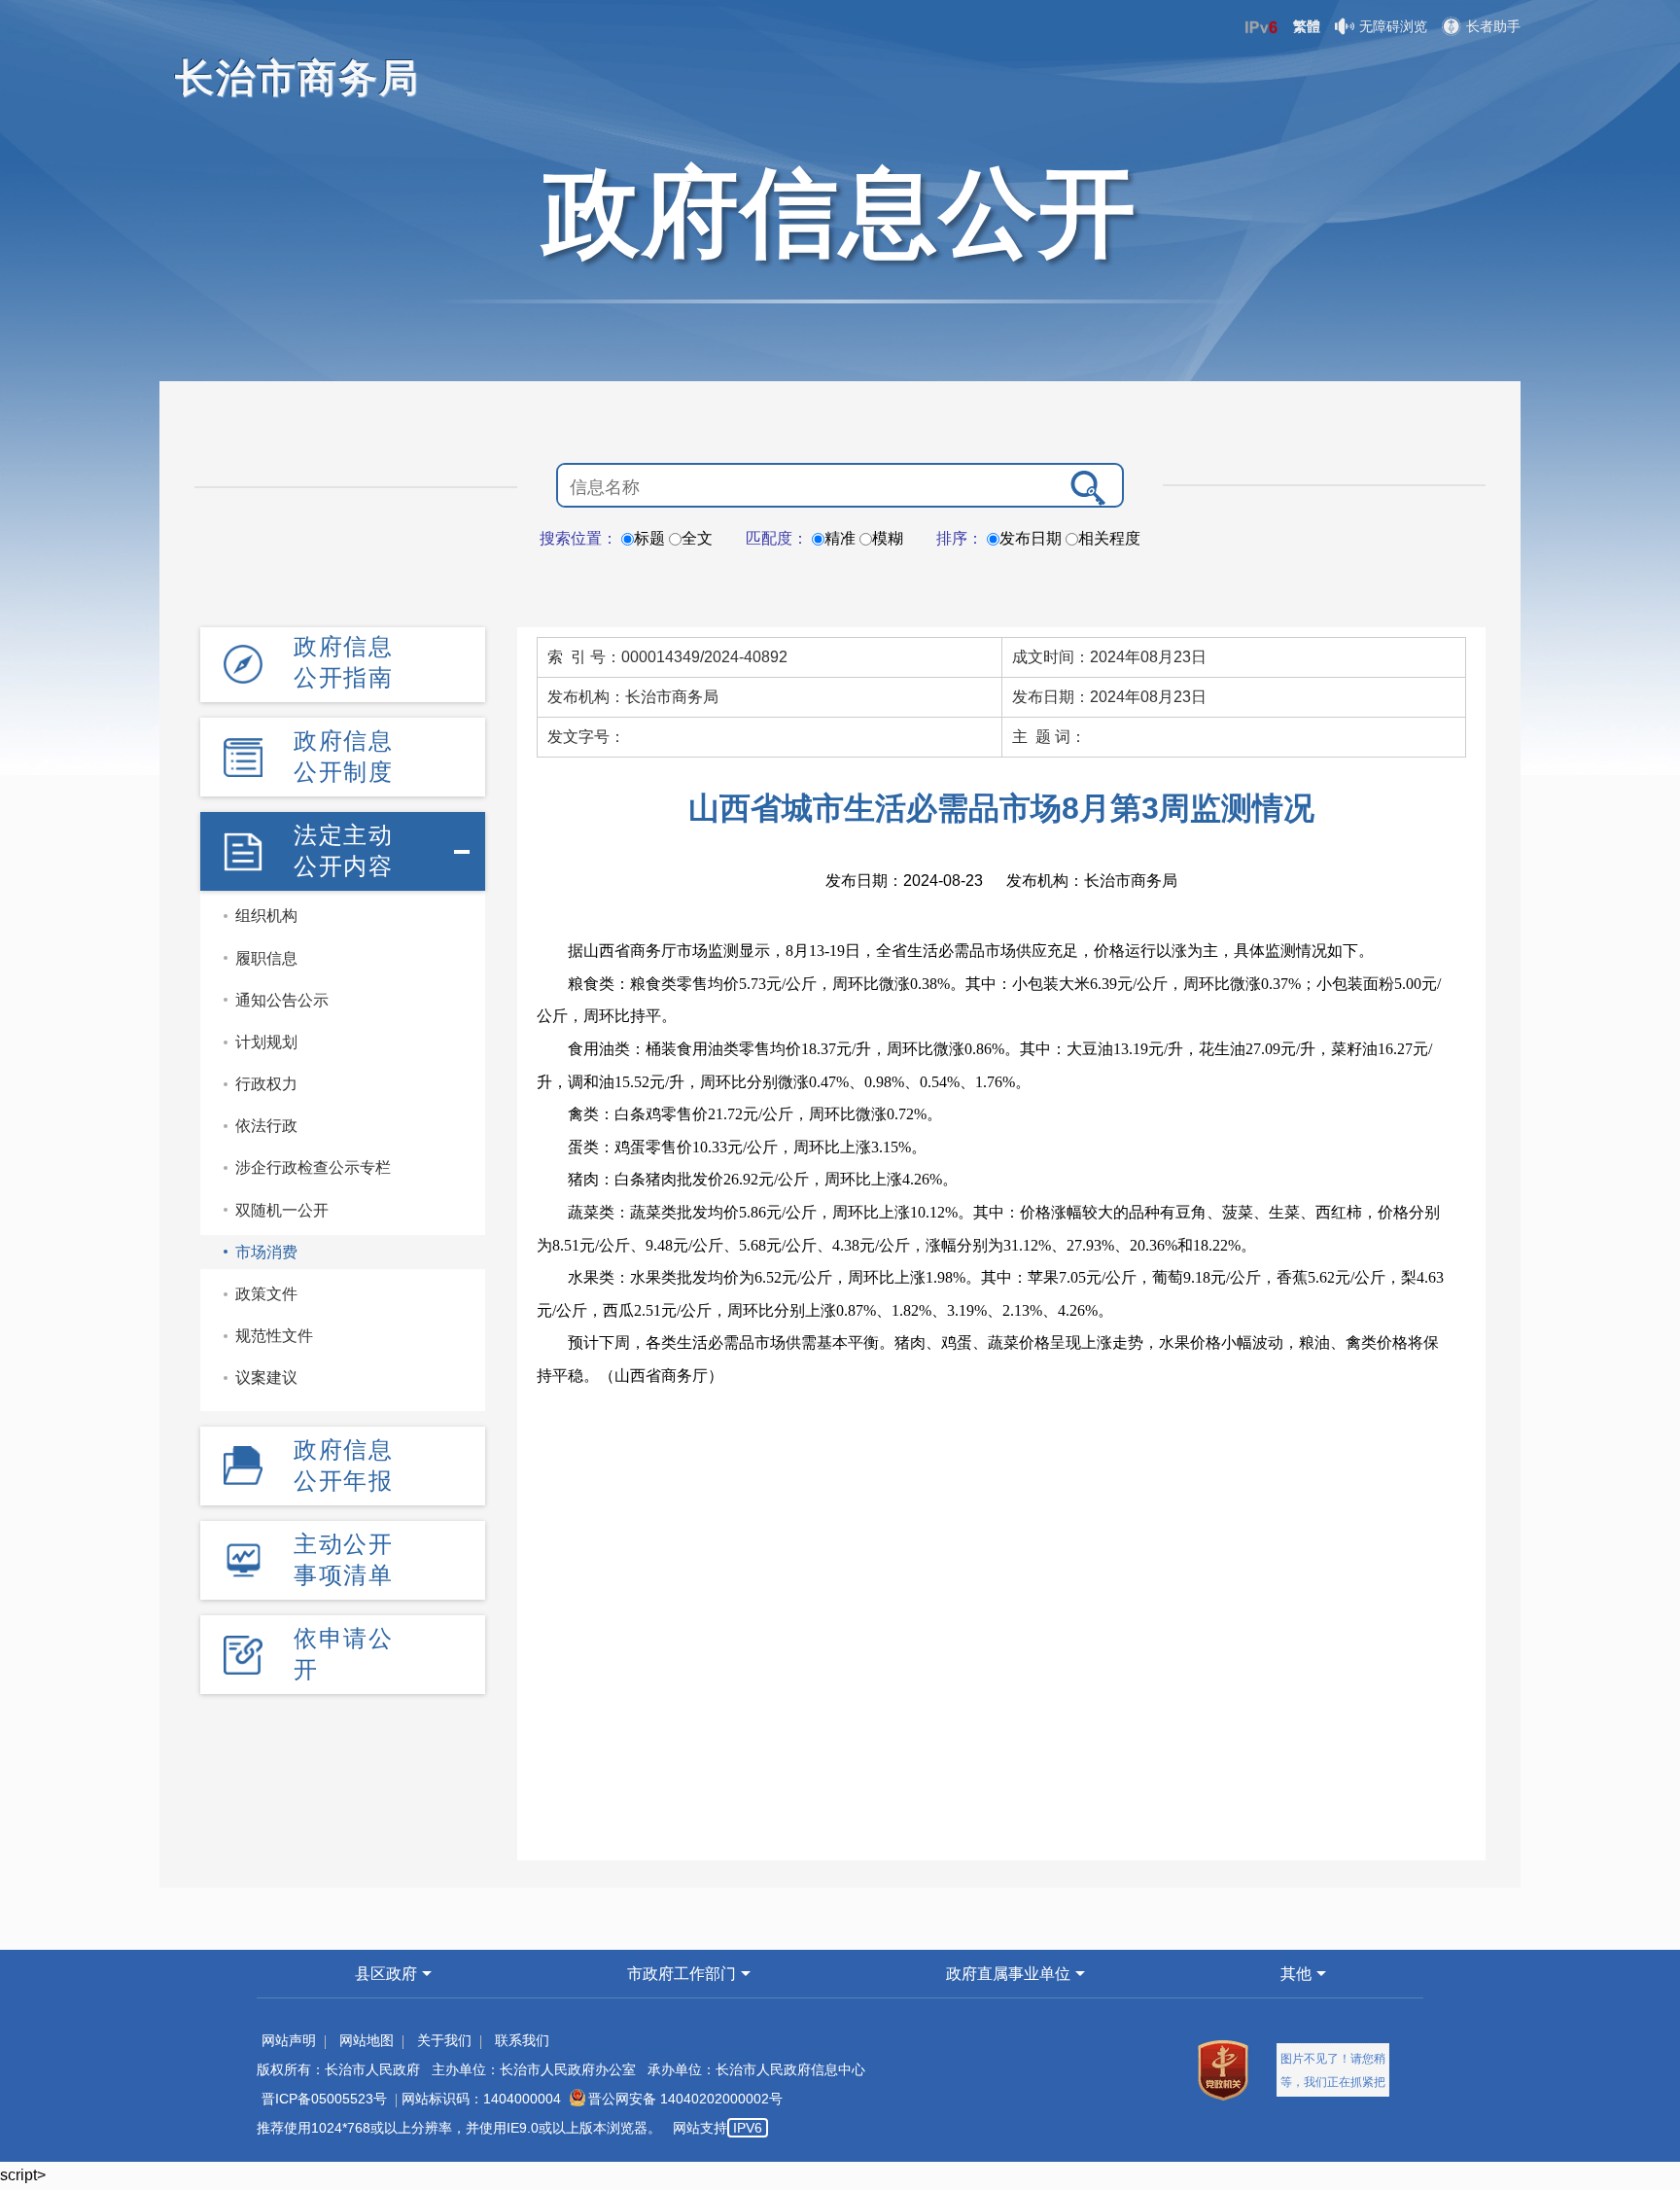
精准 (840, 538)
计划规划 (266, 1042)
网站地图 (367, 2040)
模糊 (888, 538)
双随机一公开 (282, 1210)
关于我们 (444, 2040)
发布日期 (1031, 538)
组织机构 (266, 916)
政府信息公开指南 (343, 662)
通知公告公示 (282, 1000)
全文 (697, 538)
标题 (649, 538)
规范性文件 (274, 1336)
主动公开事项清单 (343, 1559)
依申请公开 (343, 1654)
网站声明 (289, 2040)
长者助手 (1493, 26)
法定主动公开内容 (343, 850)
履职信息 (266, 958)
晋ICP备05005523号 (324, 2099)
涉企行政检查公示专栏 (313, 1167)
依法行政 (266, 1126)
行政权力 (266, 1084)
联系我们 (522, 2040)
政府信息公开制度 (343, 756)
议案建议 (266, 1378)
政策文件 (266, 1294)
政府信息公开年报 (343, 1465)
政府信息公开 (840, 212)
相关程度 (1109, 538)
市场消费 (266, 1252)
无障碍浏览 (1393, 26)
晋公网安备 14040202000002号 (685, 2099)
